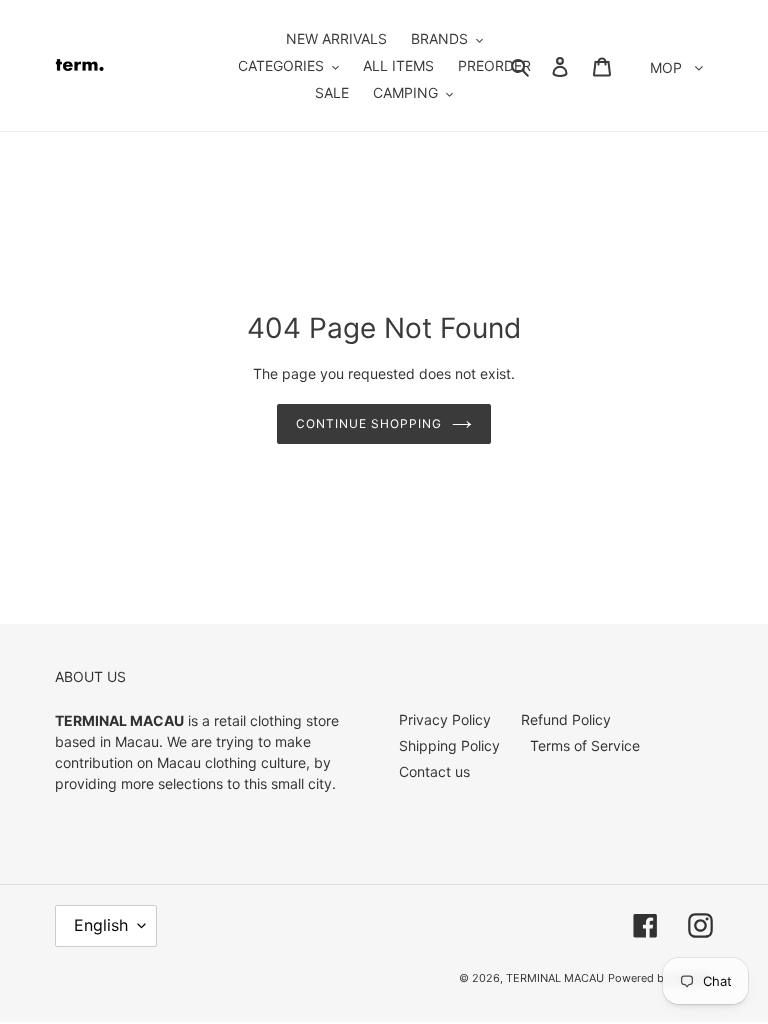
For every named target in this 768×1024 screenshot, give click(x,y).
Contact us (434, 771)
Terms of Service (585, 745)
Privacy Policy (445, 719)
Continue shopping (368, 423)
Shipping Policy (449, 745)
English (101, 925)
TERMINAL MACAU (555, 978)
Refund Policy (566, 719)
